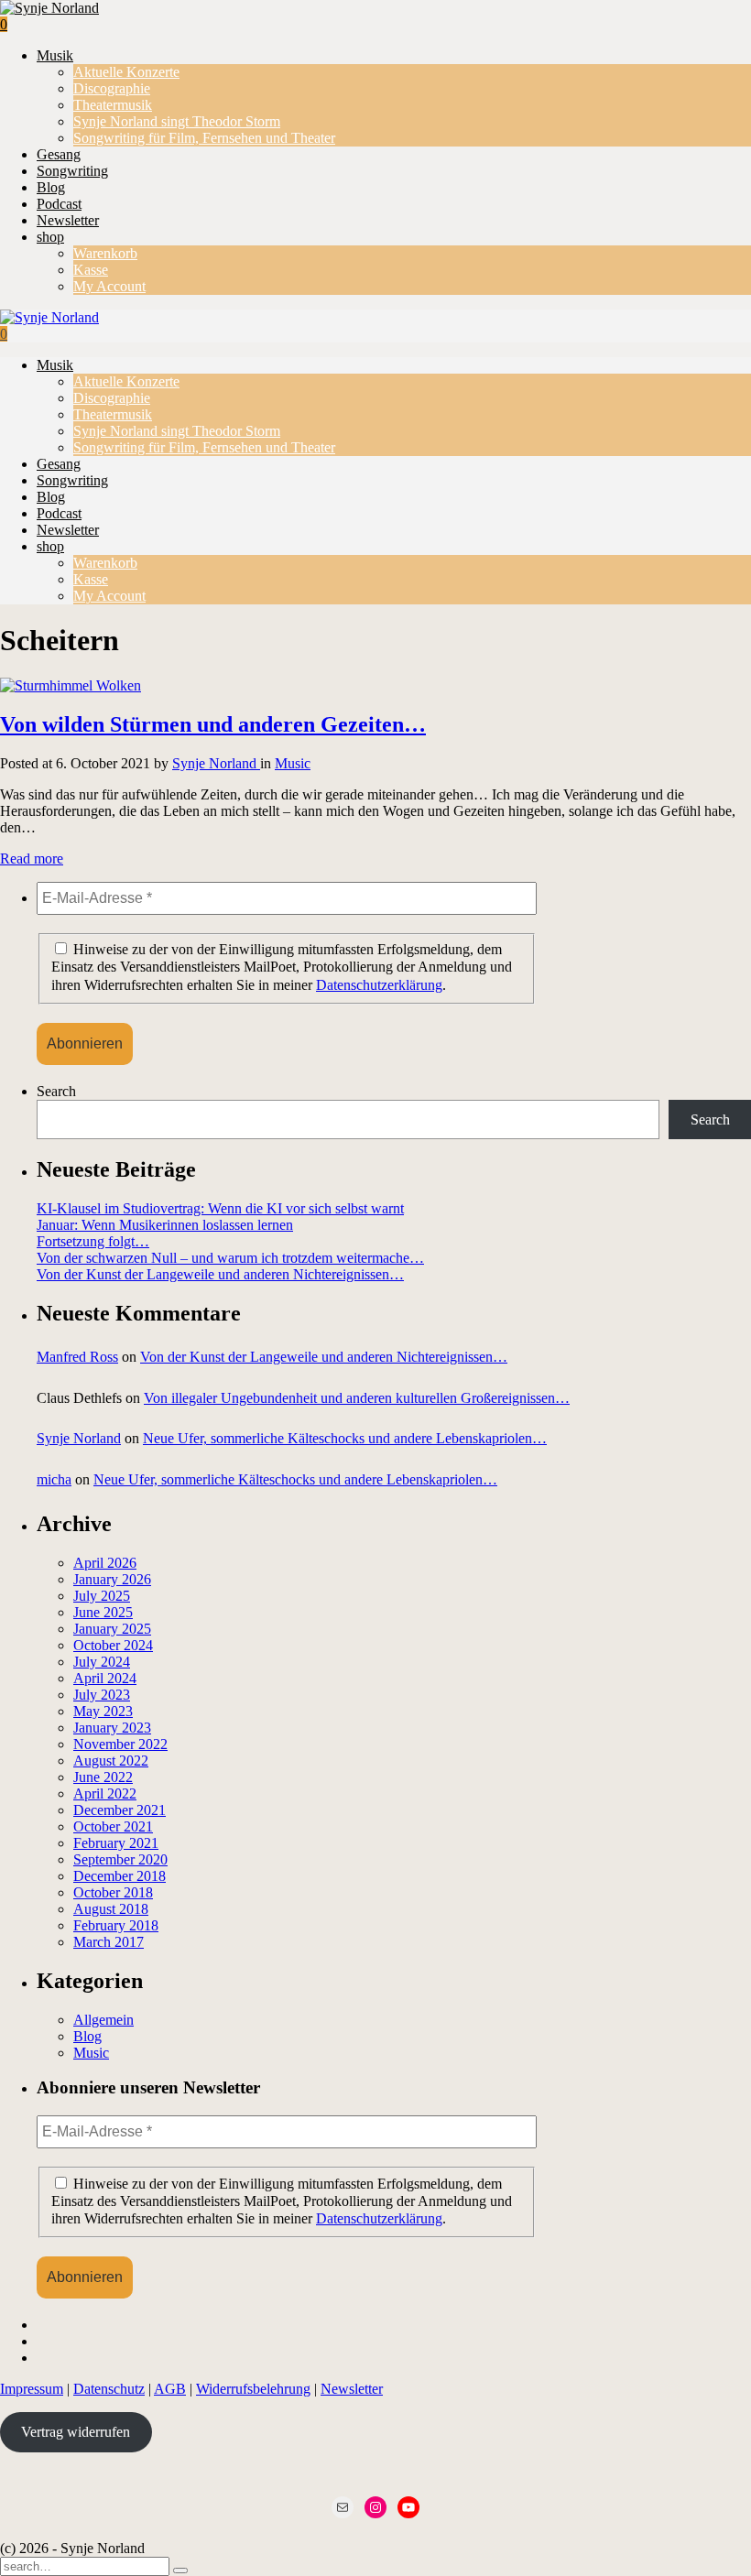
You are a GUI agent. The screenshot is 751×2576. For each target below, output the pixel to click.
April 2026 (105, 1563)
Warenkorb (105, 253)
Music (293, 763)
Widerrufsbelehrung (253, 2389)
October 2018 (113, 1892)
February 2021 (116, 1843)
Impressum (32, 2389)
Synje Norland (216, 763)
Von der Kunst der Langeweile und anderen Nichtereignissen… (220, 1274)
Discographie (112, 88)
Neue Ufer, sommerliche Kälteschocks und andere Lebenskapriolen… (345, 1438)
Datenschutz (109, 2389)
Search (56, 1091)
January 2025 (112, 1629)
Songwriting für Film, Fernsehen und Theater (204, 138)
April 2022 (105, 1793)
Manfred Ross (77, 1357)
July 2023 (102, 1695)
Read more (32, 859)
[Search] (180, 2571)
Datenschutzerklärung (379, 985)
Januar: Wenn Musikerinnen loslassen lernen (165, 1225)
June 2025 (103, 1612)
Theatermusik (113, 105)
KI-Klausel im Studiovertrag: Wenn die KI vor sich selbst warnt (220, 1208)
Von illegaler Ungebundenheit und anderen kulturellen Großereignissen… (357, 1398)
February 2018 (116, 1925)
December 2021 (120, 1810)
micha (54, 1479)
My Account (109, 286)
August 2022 (111, 1761)
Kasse (91, 270)
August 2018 (111, 1909)
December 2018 (120, 1876)
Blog (51, 187)
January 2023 (112, 1728)
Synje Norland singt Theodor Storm (177, 121)
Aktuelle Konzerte (126, 72)
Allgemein (103, 2020)
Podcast (59, 204)
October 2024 (113, 1645)
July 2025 (102, 1596)
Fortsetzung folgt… (93, 1241)
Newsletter (68, 220)
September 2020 (120, 1859)
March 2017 (109, 1942)
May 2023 (103, 1711)
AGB (170, 2389)
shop (50, 237)
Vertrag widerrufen (76, 2432)
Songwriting (72, 171)
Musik (55, 55)
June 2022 (103, 1777)
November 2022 (120, 1744)
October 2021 (113, 1826)
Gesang (59, 154)
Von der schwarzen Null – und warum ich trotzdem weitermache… (230, 1258)
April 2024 (105, 1678)
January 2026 (112, 1579)
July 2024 (102, 1662)
